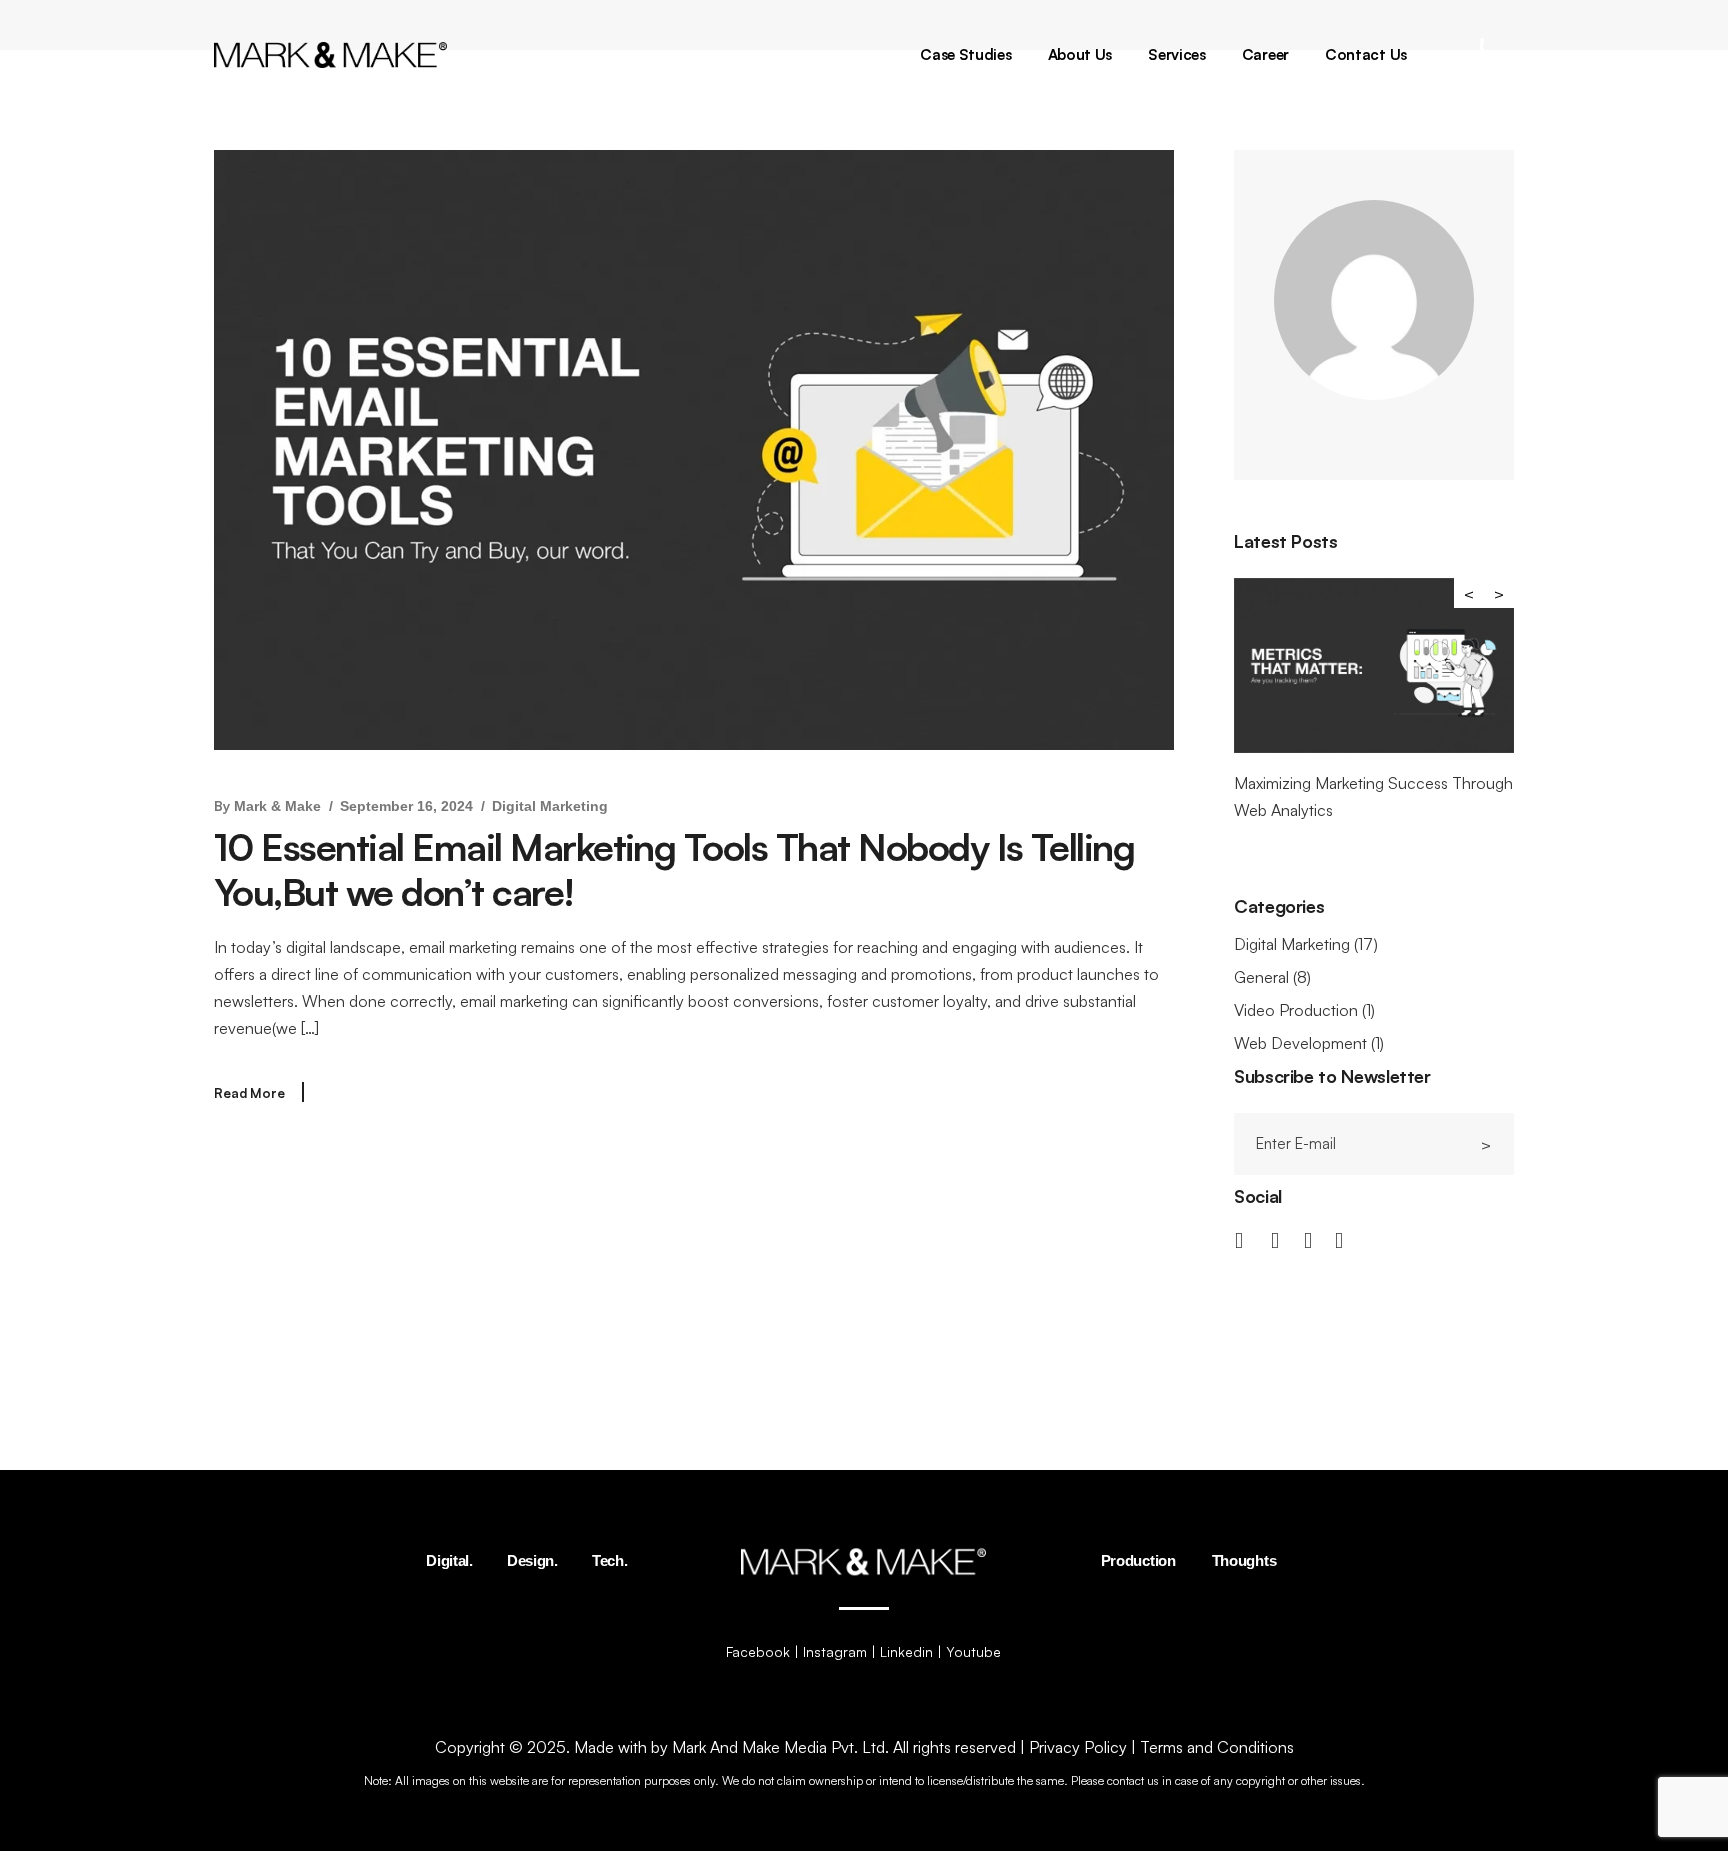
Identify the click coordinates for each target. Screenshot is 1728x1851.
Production (1138, 1560)
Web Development (1300, 1043)
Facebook (758, 1651)
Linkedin (906, 1651)
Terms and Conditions (1217, 1747)
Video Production (1296, 1010)
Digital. (449, 1560)
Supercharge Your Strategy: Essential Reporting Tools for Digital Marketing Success (1431, 810)
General (1261, 977)
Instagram (835, 1651)
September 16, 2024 (406, 806)
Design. (532, 1560)
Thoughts (1244, 1560)
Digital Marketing (550, 806)
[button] (1499, 593)
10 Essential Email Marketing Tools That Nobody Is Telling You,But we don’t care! (674, 869)
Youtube (973, 1651)
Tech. (610, 1560)
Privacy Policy (1078, 1747)
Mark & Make (277, 806)
